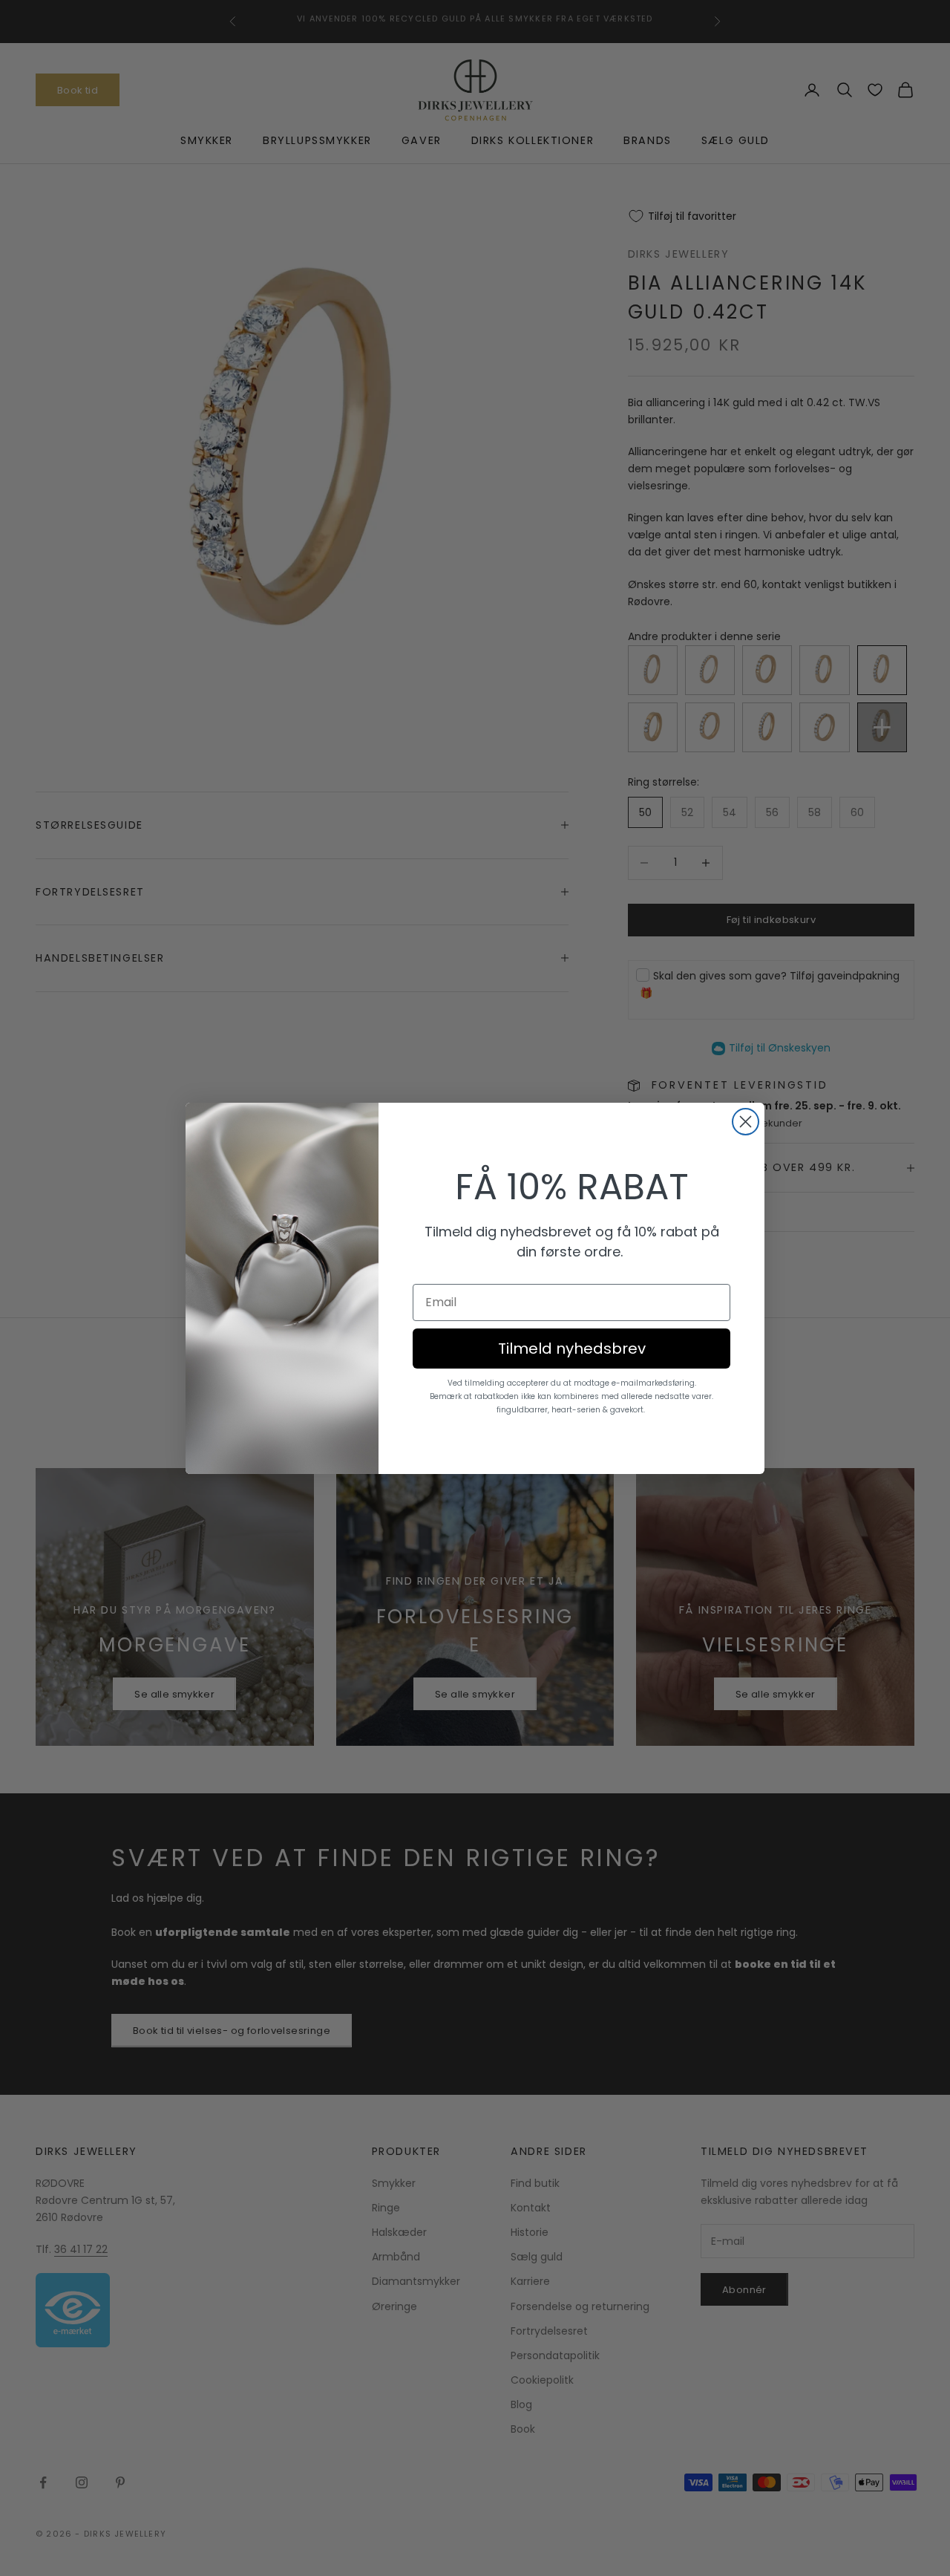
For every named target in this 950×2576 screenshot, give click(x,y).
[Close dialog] (746, 1122)
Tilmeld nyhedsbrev (572, 1349)
